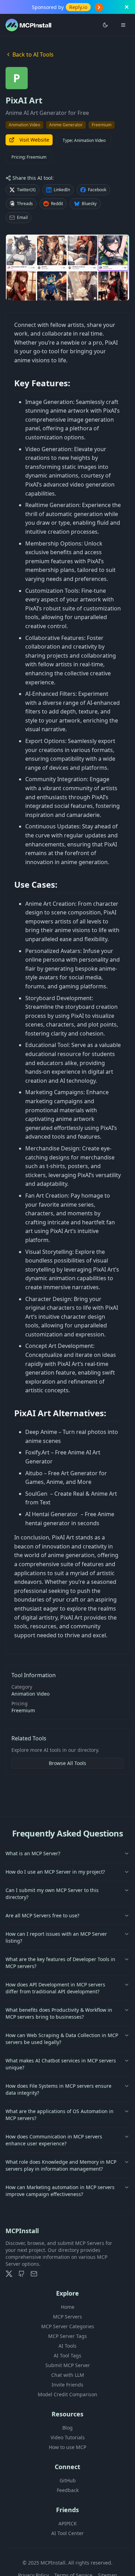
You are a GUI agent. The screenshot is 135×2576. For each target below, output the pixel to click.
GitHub (68, 2480)
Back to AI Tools (33, 54)
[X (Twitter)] (9, 2274)
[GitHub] (21, 2274)
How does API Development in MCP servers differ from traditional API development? (55, 1988)
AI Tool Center (67, 2533)
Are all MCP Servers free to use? (42, 1915)
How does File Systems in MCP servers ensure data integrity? (58, 2089)
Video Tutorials (68, 2437)
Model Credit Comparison (67, 2394)
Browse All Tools (67, 1763)
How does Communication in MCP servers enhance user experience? (54, 2140)
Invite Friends (67, 2385)
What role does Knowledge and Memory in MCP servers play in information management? (61, 2165)
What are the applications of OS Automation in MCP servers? (60, 2115)
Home (68, 2307)
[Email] (34, 2274)
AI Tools (67, 2346)
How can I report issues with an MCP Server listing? (56, 1937)
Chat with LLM (68, 2375)
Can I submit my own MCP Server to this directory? (52, 1894)
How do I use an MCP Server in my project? (55, 1872)
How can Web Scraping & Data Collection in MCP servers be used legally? (62, 2039)
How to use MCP (67, 2447)
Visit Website (34, 140)
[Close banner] (127, 7)
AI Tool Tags (67, 2355)
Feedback (68, 2490)
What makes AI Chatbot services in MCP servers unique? (61, 2064)
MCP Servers (67, 2317)
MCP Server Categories (68, 2326)
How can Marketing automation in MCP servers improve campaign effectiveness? (60, 2191)
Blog (67, 2428)
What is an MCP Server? (33, 1853)
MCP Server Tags (67, 2336)
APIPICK (68, 2523)
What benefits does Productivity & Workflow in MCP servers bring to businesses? (59, 2013)
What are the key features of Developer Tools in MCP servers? (60, 1963)
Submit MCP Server (68, 2365)
